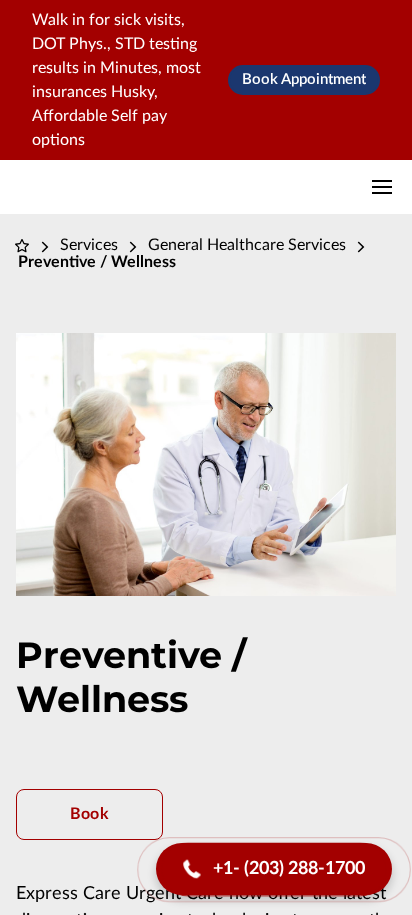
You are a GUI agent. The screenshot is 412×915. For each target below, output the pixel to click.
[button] (274, 869)
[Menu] (382, 187)
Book (89, 814)
